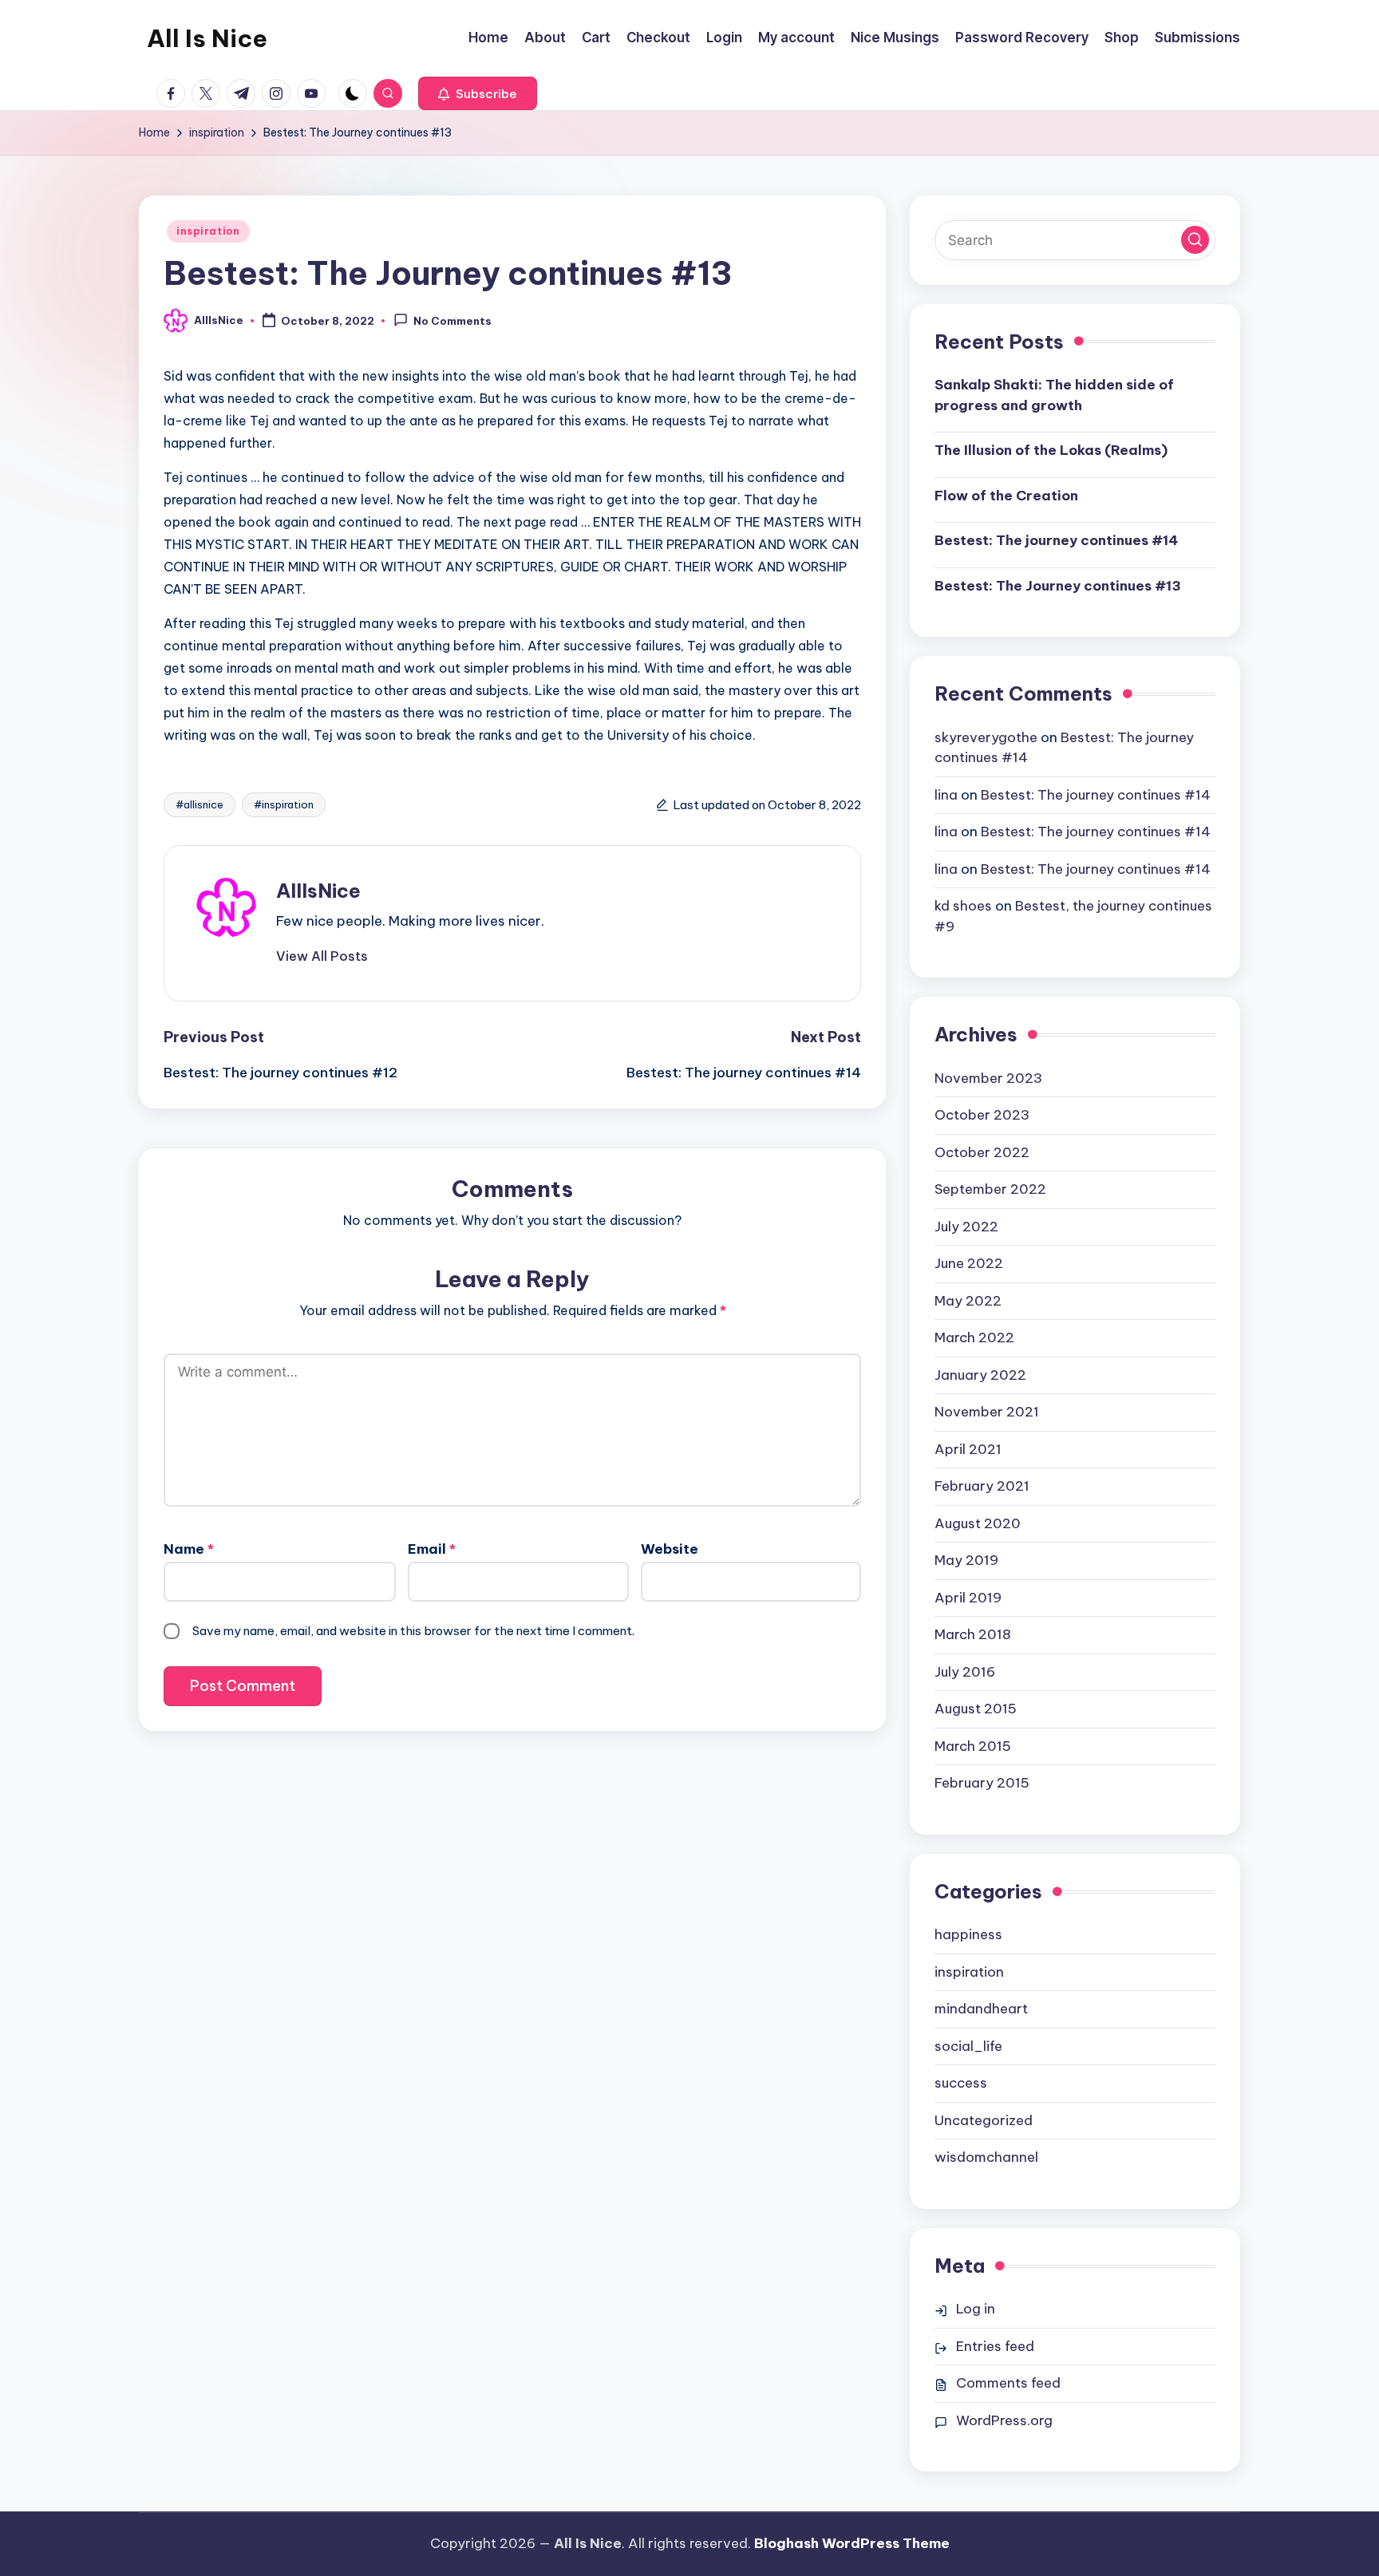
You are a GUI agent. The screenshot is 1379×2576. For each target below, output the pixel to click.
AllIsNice (318, 891)
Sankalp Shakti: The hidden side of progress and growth (1054, 395)
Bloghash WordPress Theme (852, 2543)
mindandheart (981, 2009)
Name (189, 1549)
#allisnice (200, 804)
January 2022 (980, 1375)
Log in (976, 2309)
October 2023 (982, 1115)
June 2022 (969, 1263)
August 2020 (978, 1523)
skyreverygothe (986, 737)
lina (946, 795)
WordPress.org (1004, 2420)
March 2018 (973, 1634)
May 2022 (968, 1301)
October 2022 (982, 1152)
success (961, 2083)
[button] (478, 93)
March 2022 (974, 1337)
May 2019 (966, 1560)
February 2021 (982, 1486)
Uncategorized (984, 2120)
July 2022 (966, 1227)
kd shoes (963, 906)
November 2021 (987, 1412)
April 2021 (968, 1449)
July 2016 (965, 1672)
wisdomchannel (986, 2157)
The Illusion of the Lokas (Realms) (1051, 450)
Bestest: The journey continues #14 (1056, 540)
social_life (968, 2046)
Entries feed (995, 2346)
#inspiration (284, 804)
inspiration (208, 231)
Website (670, 1549)
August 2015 (976, 1709)
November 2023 (988, 1078)
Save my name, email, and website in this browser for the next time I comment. (413, 1631)
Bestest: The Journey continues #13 (1058, 586)
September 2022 (990, 1189)
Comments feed (1008, 2383)
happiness (968, 1934)
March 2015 (973, 1746)
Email (432, 1549)
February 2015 (982, 1783)
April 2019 (968, 1598)
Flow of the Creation (1006, 496)
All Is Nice (207, 38)
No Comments (452, 322)
